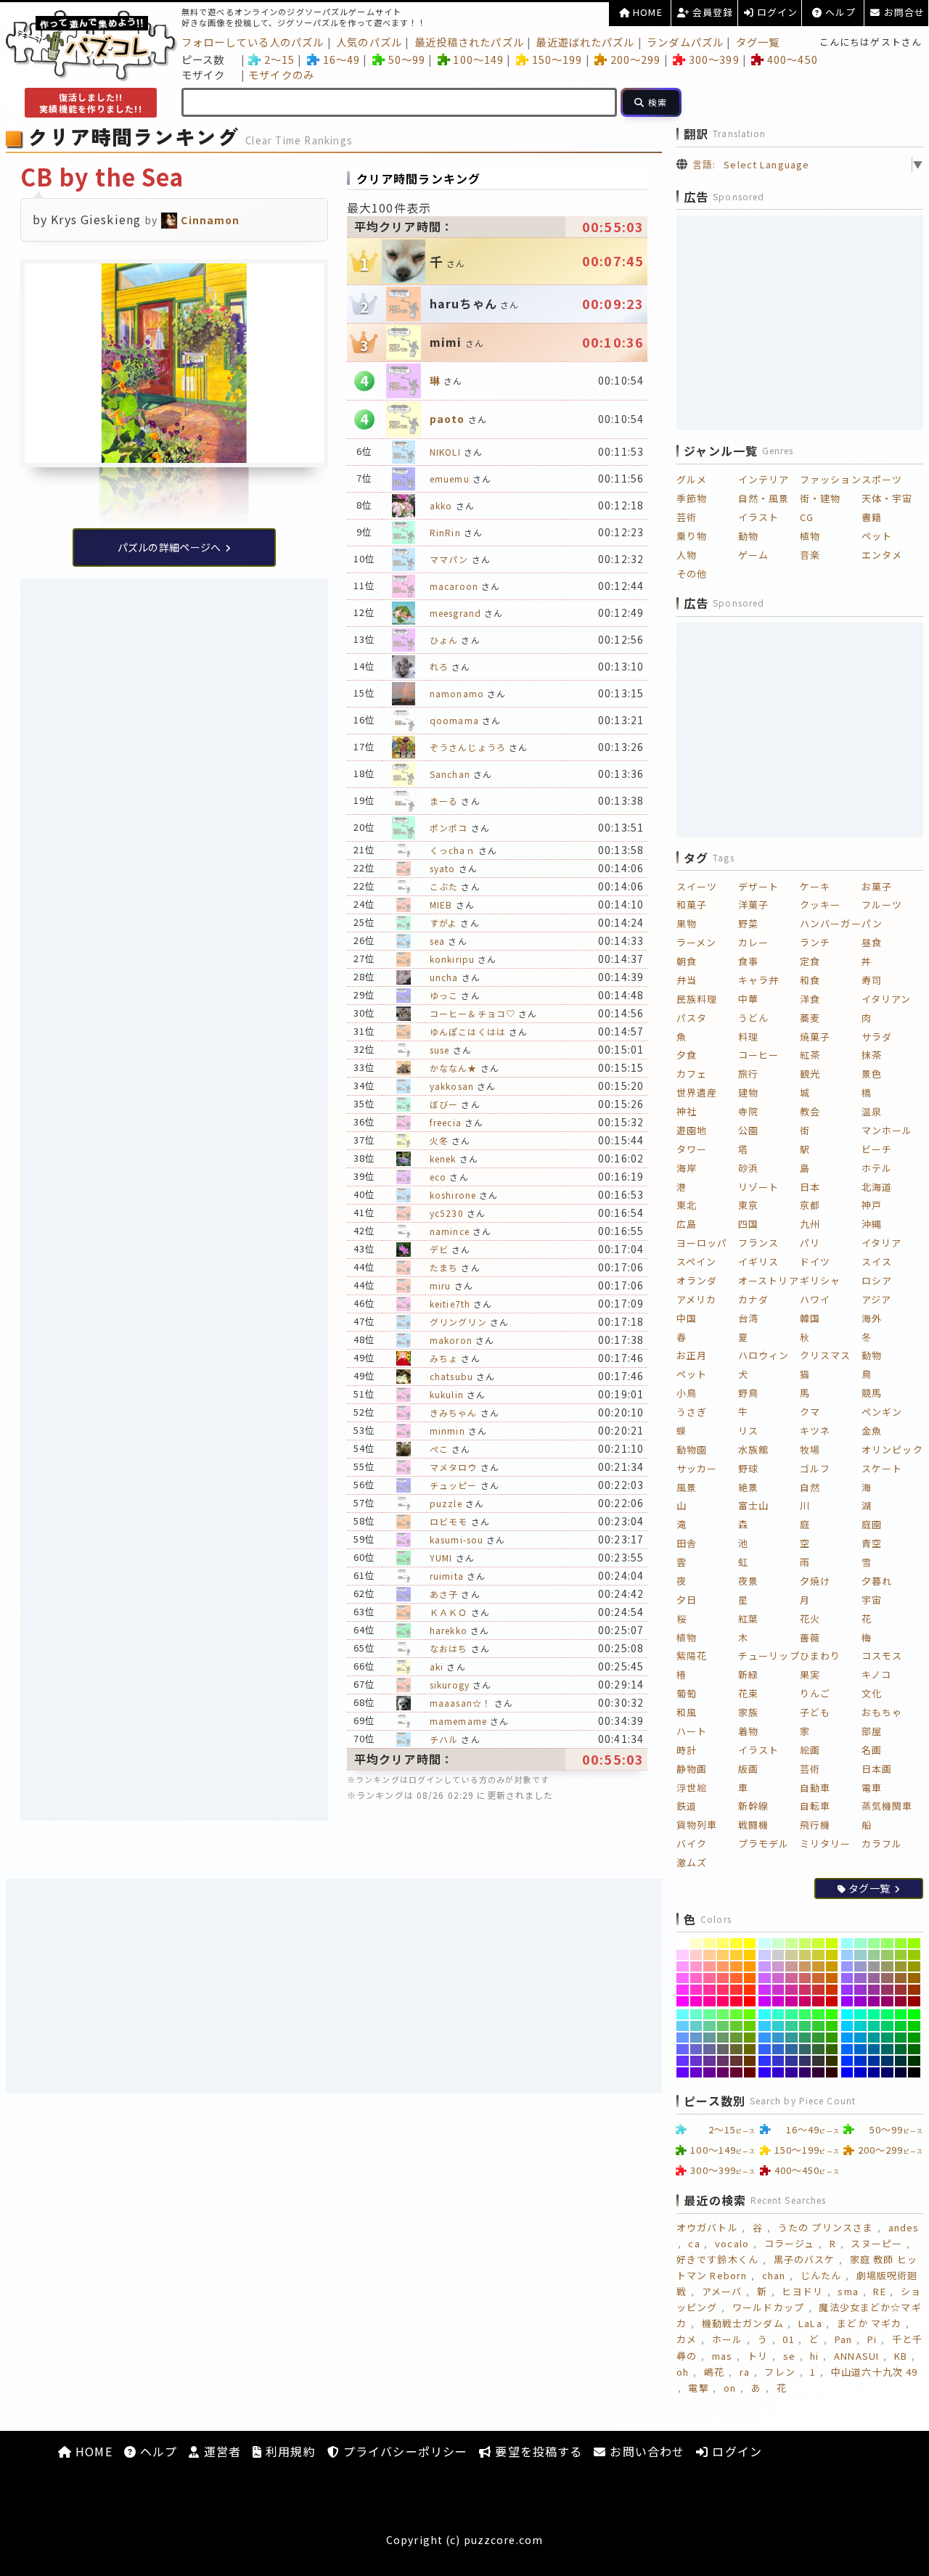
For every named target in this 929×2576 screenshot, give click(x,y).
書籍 (872, 517)
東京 (748, 1205)
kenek (443, 1158)
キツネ (815, 1431)
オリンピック (892, 1449)
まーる (444, 801)
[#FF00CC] (696, 2001)
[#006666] (887, 2049)
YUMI (441, 1558)
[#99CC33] (901, 1955)
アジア (876, 1299)
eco (438, 1177)
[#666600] (750, 2049)
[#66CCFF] (683, 2026)
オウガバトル (707, 2227)
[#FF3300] (750, 1990)
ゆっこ (444, 995)
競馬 (872, 1393)
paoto (447, 419)
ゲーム (753, 555)
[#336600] (832, 2049)
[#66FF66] (723, 2014)
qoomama (454, 720)
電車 (872, 1788)
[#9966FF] (847, 1978)
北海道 (877, 1187)
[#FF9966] (723, 1966)
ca (694, 2243)
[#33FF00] (832, 2014)
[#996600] (914, 1978)
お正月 (692, 1355)
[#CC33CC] (778, 1990)
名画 (872, 1750)
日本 (810, 1187)
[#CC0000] (832, 2001)
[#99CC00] (914, 1955)
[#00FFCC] (860, 2014)
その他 (692, 574)
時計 (687, 1750)
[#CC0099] (791, 2001)
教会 (810, 1111)
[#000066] (887, 2072)
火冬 (439, 1140)
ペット (877, 536)
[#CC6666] (805, 1978)
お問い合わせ (645, 2451)
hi (814, 2356)
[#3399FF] (765, 2038)
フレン (779, 2372)
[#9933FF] (847, 1990)
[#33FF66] (805, 2014)
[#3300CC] (778, 2072)
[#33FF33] (818, 2014)
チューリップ (769, 1656)
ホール (727, 2339)
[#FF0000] (750, 2001)
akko (441, 505)
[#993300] (914, 1990)
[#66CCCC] (696, 2026)
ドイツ (815, 1262)
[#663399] (709, 2061)
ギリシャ (820, 1280)
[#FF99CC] (696, 1966)
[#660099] (709, 2072)
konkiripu (452, 959)
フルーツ (882, 905)
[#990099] (874, 2001)
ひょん (444, 640)
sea (437, 941)
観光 (810, 1074)
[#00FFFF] (847, 2014)
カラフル (882, 1843)
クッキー (820, 905)
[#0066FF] (847, 2049)
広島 (687, 1224)
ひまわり (820, 1656)
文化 (872, 1693)
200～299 (635, 59)
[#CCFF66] (805, 1943)
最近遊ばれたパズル (585, 42)
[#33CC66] (805, 2026)
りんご (815, 1693)
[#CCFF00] (832, 1943)
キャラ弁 (758, 980)
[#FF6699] (709, 1978)
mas (722, 2356)
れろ (439, 666)
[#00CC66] (887, 2026)
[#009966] (887, 2038)
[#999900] (914, 1966)
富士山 (753, 1505)
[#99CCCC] (860, 1955)
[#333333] (818, 2061)
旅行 (748, 1074)
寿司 (872, 980)
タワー (692, 1149)
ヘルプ (839, 12)
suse (439, 1050)
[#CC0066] (805, 2001)
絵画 (810, 1750)
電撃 (698, 2388)
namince (450, 1231)
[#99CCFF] (847, 1955)
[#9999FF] (847, 1966)
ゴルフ (815, 1468)
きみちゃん (454, 1412)
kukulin (447, 1394)
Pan (843, 2339)
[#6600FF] (683, 2072)
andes (904, 2227)
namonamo (457, 693)
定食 (810, 961)
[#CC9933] (818, 1966)
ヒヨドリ (802, 2291)
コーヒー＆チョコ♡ (472, 1013)
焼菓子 (815, 1037)
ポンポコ (449, 828)
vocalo (732, 2243)
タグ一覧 (758, 42)
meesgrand (455, 613)
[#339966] (805, 2038)
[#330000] (832, 2072)
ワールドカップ (768, 2307)
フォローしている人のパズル (253, 42)
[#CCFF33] (818, 1943)
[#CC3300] (832, 1990)
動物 (748, 536)
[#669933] (736, 2038)
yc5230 (447, 1213)
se (789, 2356)
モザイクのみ (281, 74)
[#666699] (709, 2049)
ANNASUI (856, 2356)
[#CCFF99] (791, 1943)
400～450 (792, 59)
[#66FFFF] (683, 2014)
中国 (687, 1318)
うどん (753, 1018)
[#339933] (818, 2038)
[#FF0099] (709, 2001)
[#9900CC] (860, 2001)
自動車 (815, 1788)
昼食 (872, 942)
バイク (692, 1843)
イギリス (758, 1262)
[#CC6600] (832, 1978)
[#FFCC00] (750, 1955)
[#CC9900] (832, 1966)
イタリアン (887, 999)
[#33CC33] (818, 2026)
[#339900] (832, 2038)
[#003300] (914, 2061)
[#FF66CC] (696, 1978)
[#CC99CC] (778, 1966)
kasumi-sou (457, 1539)
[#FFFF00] (750, 1943)
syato (443, 868)
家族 (748, 1712)
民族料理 (697, 999)
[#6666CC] (696, 2049)
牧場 (810, 1449)
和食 (810, 980)
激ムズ (692, 1862)
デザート (758, 886)
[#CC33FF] (765, 1990)
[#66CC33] (736, 2026)
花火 (810, 1619)
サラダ (877, 1037)
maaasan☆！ (461, 1703)
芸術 (687, 517)
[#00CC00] (914, 2026)
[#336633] (818, 2049)
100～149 (478, 59)
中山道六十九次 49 (874, 2372)
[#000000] (914, 2072)
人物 (687, 555)
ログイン (776, 12)
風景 (687, 1487)
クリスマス (826, 1355)
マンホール (887, 1130)
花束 (748, 1693)
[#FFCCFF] (683, 1955)
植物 (810, 536)
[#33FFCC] (778, 2014)
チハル (444, 1739)
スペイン (696, 1262)
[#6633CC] (696, 2061)
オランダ (697, 1280)
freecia (446, 1122)
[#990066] (887, 2001)
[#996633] (901, 1978)
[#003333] (901, 2061)
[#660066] (723, 2072)
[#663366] (723, 2061)
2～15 (279, 59)
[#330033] (818, 2072)
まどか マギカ (869, 2323)
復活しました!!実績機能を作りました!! (90, 103)
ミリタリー (826, 1843)
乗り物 (692, 536)
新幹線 (753, 1806)
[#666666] (723, 2049)
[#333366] (805, 2061)
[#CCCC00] (832, 1955)
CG (807, 517)
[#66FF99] (709, 2014)
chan (774, 2275)
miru (440, 1285)
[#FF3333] (736, 1990)
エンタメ (882, 555)
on (730, 2388)
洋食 (810, 999)
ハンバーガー (831, 923)
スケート (882, 1468)
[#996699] (874, 1978)
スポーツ (882, 479)
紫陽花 (692, 1656)
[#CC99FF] (765, 1966)
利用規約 (289, 2451)
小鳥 (687, 1393)
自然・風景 (764, 498)
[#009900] (914, 2038)
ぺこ (439, 1449)
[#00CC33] (901, 2026)
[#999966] (887, 1966)
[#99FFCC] (860, 1943)
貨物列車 (697, 1825)
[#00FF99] (874, 2014)
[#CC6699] (791, 1978)
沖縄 (872, 1224)
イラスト (758, 517)
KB (901, 2356)
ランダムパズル (685, 42)
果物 (687, 923)
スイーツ (697, 886)
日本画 (877, 1769)
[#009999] (874, 2038)
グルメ (692, 479)
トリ (758, 2356)
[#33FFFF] (765, 2014)
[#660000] (750, 2072)
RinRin (445, 532)
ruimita (447, 1576)
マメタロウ (454, 1467)
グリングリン (458, 1322)
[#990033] (901, 2001)
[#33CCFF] (765, 2026)
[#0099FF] (847, 2038)
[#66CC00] (750, 2026)
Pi (872, 2339)
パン (872, 923)
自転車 (815, 1806)
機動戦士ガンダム (743, 2323)
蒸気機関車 (887, 1806)
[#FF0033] (736, 2001)
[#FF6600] (750, 1978)
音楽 (810, 555)
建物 (748, 1092)
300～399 (714, 59)
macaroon (454, 586)
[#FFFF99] (709, 1943)
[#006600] (914, 2049)
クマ (810, 1412)
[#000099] (874, 2072)
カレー (753, 942)
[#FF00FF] (683, 2001)
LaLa (810, 2323)
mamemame (458, 1721)
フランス (758, 1243)
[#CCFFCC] (778, 1943)
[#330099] (791, 2072)
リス (748, 1431)
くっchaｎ (453, 850)
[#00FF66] (887, 2014)
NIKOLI (445, 452)
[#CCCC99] (791, 1955)
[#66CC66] (723, 2026)
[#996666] (887, 1978)
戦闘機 (753, 1825)
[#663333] (736, 2061)
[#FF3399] (709, 1990)
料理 (748, 1037)
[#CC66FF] (765, 1978)
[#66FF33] (736, 2014)
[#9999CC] (860, 1966)
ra (745, 2372)
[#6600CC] (696, 2072)
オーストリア (769, 1280)
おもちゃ (882, 1712)
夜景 (748, 1581)
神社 (687, 1111)
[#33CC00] (832, 2026)
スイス (877, 1262)
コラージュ (790, 2243)
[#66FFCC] (696, 2014)
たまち (444, 1267)
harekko (449, 1630)
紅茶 (810, 1055)
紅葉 (748, 1619)
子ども (815, 1712)
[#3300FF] (765, 2072)
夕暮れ (877, 1581)
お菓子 (877, 886)
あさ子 (444, 1594)
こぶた (444, 886)
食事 (748, 961)
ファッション (831, 479)
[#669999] (709, 2038)
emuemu (450, 479)
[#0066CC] (860, 2049)
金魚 (872, 1431)
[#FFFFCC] (696, 1943)
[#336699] (791, 2049)
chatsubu (451, 1376)
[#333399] (791, 2061)
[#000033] (901, 2072)
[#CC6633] (818, 1978)
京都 (810, 1205)
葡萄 (687, 1693)
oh (683, 2372)
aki (437, 1666)
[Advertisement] (174, 687)
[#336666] (805, 2049)
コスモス (882, 1656)
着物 (748, 1731)
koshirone (453, 1195)
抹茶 (872, 1055)
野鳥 (748, 1393)
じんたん (821, 2275)
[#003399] (874, 2061)
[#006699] (874, 2049)
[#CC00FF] (765, 2001)
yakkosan (452, 1086)
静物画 (692, 1769)
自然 (810, 1487)
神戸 (872, 1205)
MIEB (441, 905)
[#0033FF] (847, 2061)
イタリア (881, 1243)
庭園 (872, 1524)
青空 (872, 1543)
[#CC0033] (818, 2001)
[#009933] (901, 2038)
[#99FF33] (901, 1943)
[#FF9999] (709, 1966)
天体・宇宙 (887, 498)
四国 (748, 1224)
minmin (447, 1431)
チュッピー (454, 1485)
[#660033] (736, 2072)
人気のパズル (369, 42)
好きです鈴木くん (717, 2259)
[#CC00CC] (778, 2001)
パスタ (692, 1018)
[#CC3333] (818, 1990)
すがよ (443, 923)
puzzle (446, 1503)
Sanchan (450, 774)
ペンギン (882, 1412)
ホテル (877, 1168)
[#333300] (832, 2061)
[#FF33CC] (696, 1990)
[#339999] (791, 2038)
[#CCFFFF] (765, 1943)
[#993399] (874, 1990)
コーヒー (758, 1055)
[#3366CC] (778, 2049)
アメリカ (696, 1299)
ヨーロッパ (702, 1243)
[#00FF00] (914, 2014)
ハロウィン (764, 1355)
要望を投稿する (537, 2451)
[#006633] (901, 2049)
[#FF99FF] (683, 1966)
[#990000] (914, 2001)
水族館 (753, 1449)
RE (879, 2291)
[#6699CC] (696, 2038)
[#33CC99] (791, 2026)
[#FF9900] (750, 1966)
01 (788, 2339)
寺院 (748, 1111)
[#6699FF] (683, 2038)
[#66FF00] (750, 2014)
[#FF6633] (736, 1978)
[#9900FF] (847, 2001)
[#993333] (901, 1990)
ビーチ (877, 1149)
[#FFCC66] (723, 1955)
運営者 (220, 2451)
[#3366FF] (765, 2049)
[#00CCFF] (847, 2026)
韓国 (810, 1318)
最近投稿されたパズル (469, 42)
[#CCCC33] (818, 1955)
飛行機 (815, 1825)
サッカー (697, 1468)
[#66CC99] (709, 2026)
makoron (451, 1340)
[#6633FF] (683, 2061)
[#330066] (805, 2072)
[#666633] (736, 2049)
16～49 (341, 59)
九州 (810, 1224)
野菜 (748, 923)
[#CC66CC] (778, 1978)
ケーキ (815, 886)
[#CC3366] (805, 1990)
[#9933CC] (860, 1990)
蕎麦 (810, 1018)
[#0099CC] (860, 2038)
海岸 (687, 1168)
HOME (646, 12)
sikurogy (450, 1685)
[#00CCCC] (860, 2026)
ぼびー (444, 1104)
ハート (692, 1731)
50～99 (407, 59)
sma (848, 2291)
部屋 (872, 1731)
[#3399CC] (778, 2038)
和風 (687, 1712)
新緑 (748, 1674)
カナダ (753, 1299)
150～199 (557, 59)
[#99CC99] (874, 1955)
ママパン (449, 559)
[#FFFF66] (723, 1943)
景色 (872, 1074)
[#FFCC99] (709, 1955)
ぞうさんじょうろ (468, 747)
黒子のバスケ (805, 2259)
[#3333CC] (778, 2061)
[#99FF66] (887, 1943)
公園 (748, 1130)
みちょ (444, 1358)
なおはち (449, 1648)
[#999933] (901, 1966)
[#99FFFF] (847, 1943)
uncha (444, 977)
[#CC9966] (805, 1966)
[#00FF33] (901, 2014)
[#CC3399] (791, 1990)
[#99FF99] (874, 1943)
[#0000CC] (860, 2072)
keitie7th (450, 1304)
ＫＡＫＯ (449, 1612)
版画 (748, 1769)
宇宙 (872, 1600)
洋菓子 (753, 905)
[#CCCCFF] (765, 1955)
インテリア (764, 479)
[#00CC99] (874, 2026)
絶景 (748, 1487)
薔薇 (810, 1637)
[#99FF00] (914, 1943)
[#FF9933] (736, 1966)
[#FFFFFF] (683, 1943)
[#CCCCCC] (778, 1955)
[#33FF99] (791, 2014)
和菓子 (692, 905)
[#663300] (750, 2061)
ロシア (877, 1280)
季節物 (692, 498)
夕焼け (815, 1581)
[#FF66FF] (683, 1978)
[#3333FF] (765, 2061)
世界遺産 (697, 1092)
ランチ (815, 942)
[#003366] (887, 2061)
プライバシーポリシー (404, 2451)
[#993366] (887, 1990)
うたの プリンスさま (826, 2227)
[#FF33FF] (683, 1990)
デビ (439, 1249)
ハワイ (815, 1299)
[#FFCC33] (736, 1955)
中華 (748, 999)
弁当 (687, 980)
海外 (872, 1318)
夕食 (687, 1055)
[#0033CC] (860, 2061)
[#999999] (874, 1966)
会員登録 (712, 12)
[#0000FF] (847, 2072)
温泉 (872, 1111)
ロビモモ (449, 1521)
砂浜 (748, 1168)
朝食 (687, 961)
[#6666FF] (683, 2049)
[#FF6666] (723, 1978)
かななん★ (454, 1068)
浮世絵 (692, 1788)
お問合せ (903, 12)
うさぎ (692, 1412)
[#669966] (723, 2038)
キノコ (876, 1674)
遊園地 (692, 1130)
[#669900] (750, 2038)
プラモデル (764, 1843)
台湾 (748, 1318)
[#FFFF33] (736, 1943)
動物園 (692, 1449)
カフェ (692, 1074)
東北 (687, 1205)
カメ (687, 2339)
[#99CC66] (887, 1955)
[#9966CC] (860, 1978)
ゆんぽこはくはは (468, 1031)
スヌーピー (876, 2243)
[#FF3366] (723, 1990)
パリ (810, 1243)
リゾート (758, 1187)
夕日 (687, 1600)
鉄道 (687, 1806)
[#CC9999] (791, 1966)
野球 (748, 1468)
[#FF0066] (723, 2001)
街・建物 (820, 498)
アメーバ (722, 2291)
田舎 (687, 1543)
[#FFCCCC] (696, 1955)
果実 (810, 1674)
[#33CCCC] (778, 2026)
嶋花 (714, 2372)
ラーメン (696, 942)
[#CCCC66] (805, 1955)
